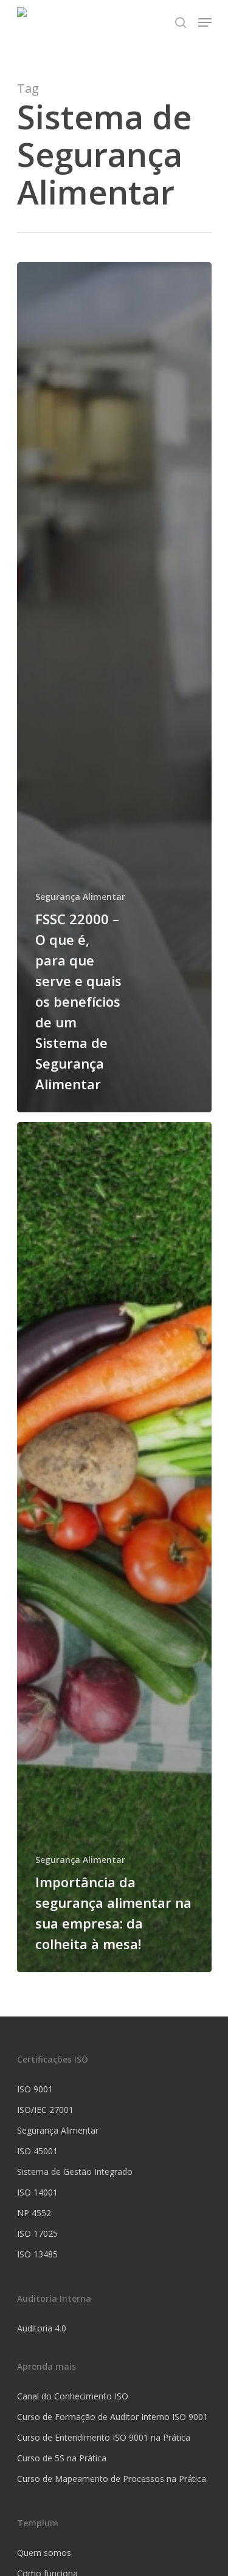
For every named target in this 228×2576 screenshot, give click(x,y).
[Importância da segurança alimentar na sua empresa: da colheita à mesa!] (114, 1547)
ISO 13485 (37, 2254)
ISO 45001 (37, 2151)
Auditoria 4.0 (42, 2328)
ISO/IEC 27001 (45, 2110)
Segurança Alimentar (80, 897)
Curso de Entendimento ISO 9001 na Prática (104, 2437)
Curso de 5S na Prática (62, 2458)
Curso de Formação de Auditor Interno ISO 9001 (112, 2417)
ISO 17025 (37, 2233)
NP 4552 (34, 2213)
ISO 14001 (37, 2192)
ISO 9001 (35, 2089)
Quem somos (44, 2553)
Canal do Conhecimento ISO (73, 2396)
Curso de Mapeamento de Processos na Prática (112, 2479)
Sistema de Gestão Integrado (75, 2172)
